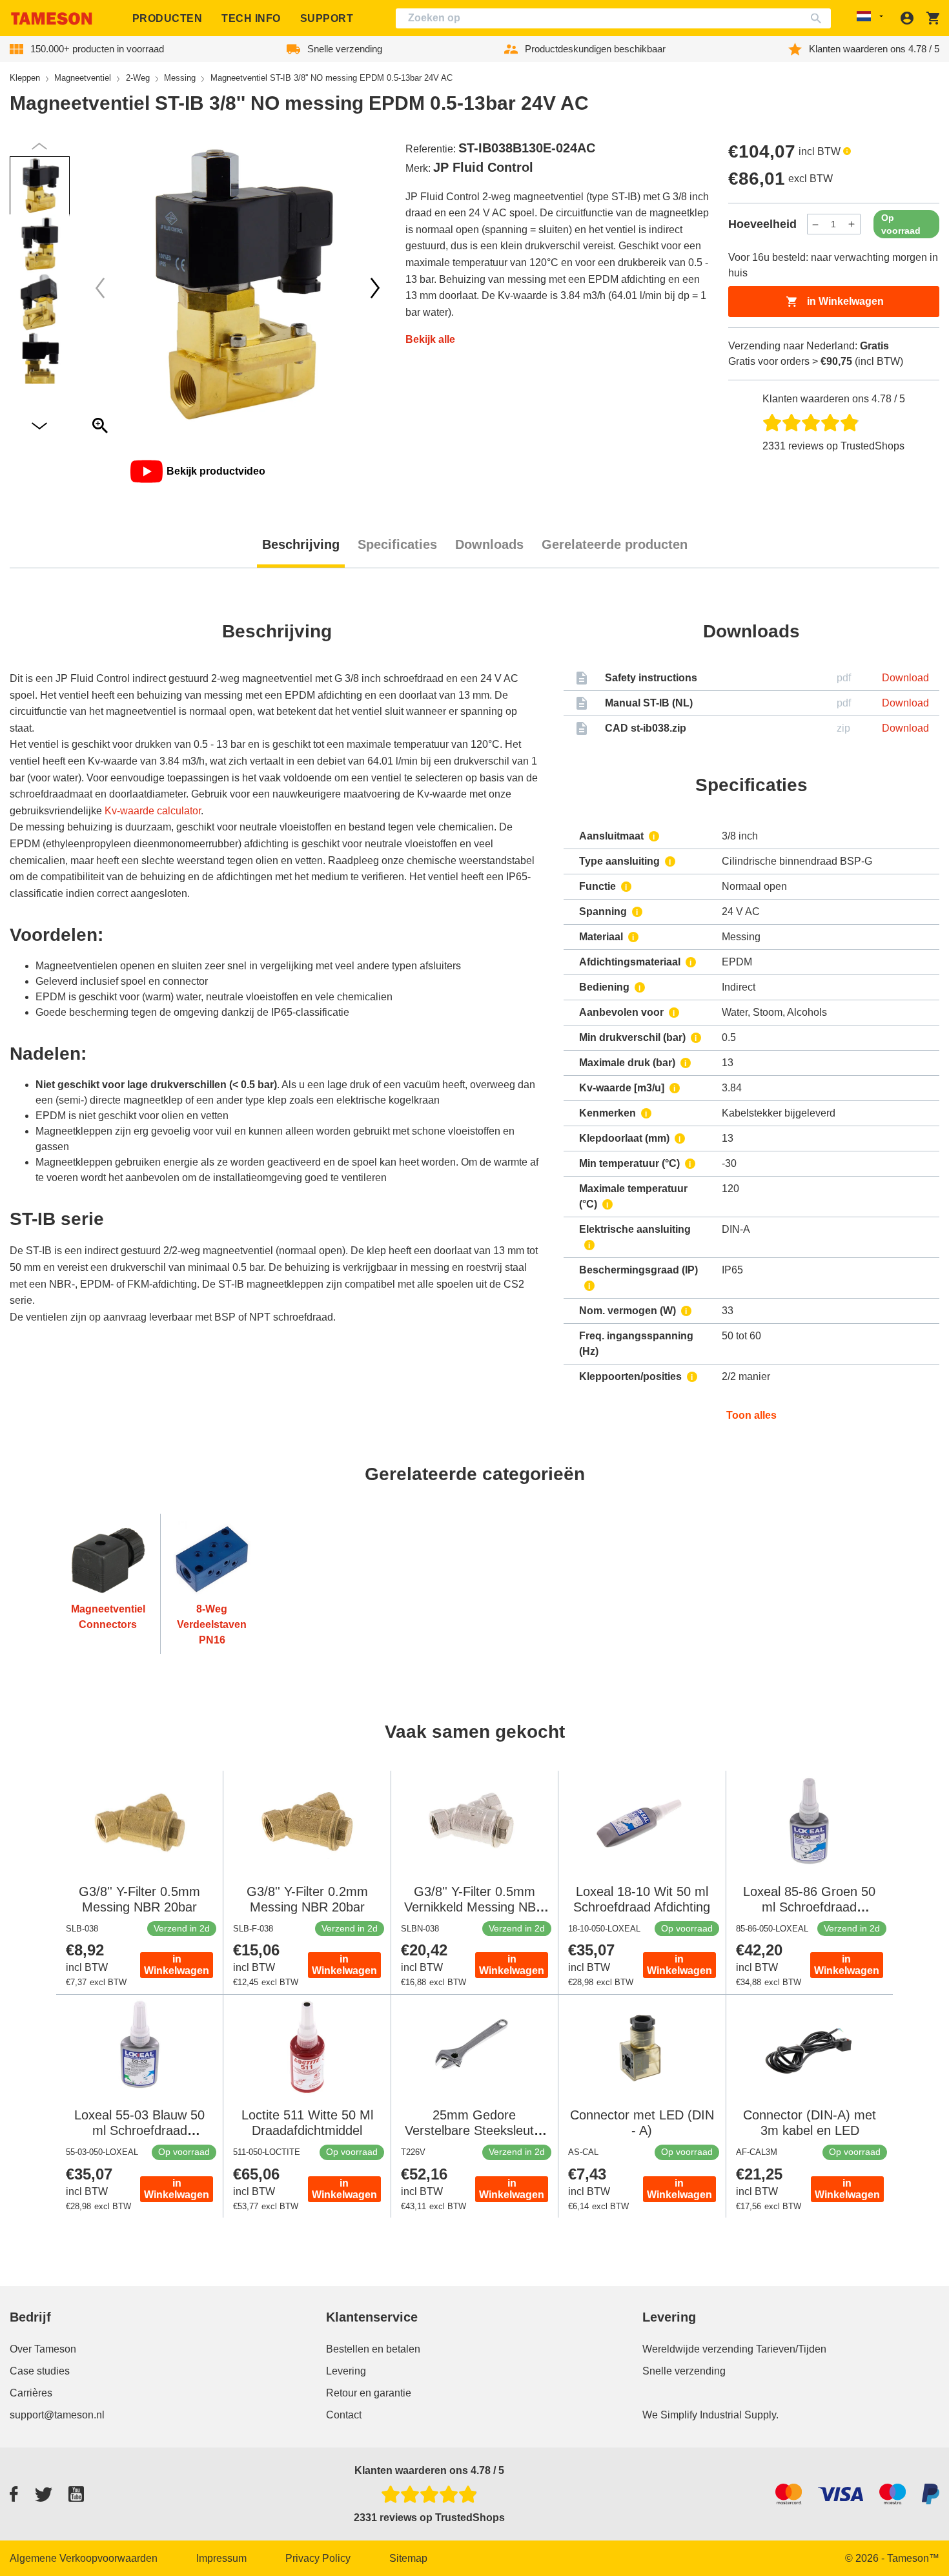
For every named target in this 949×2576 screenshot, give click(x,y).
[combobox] (613, 18)
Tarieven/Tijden (791, 2349)
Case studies (40, 2371)
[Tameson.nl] (52, 18)
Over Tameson (43, 2349)
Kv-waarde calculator (153, 811)
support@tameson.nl (57, 2415)
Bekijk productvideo (216, 471)
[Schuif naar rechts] (100, 288)
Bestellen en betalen (373, 2349)
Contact (344, 2415)
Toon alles (751, 1415)
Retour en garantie (369, 2393)
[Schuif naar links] (375, 288)
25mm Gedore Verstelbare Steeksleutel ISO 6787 (474, 2130)
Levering (346, 2371)
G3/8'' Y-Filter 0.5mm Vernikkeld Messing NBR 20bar (474, 1907)
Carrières (31, 2393)
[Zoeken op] (819, 18)
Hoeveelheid (762, 224)
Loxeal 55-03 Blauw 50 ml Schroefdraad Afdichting (139, 2130)
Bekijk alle (430, 339)
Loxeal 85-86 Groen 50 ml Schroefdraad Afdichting (809, 1907)
